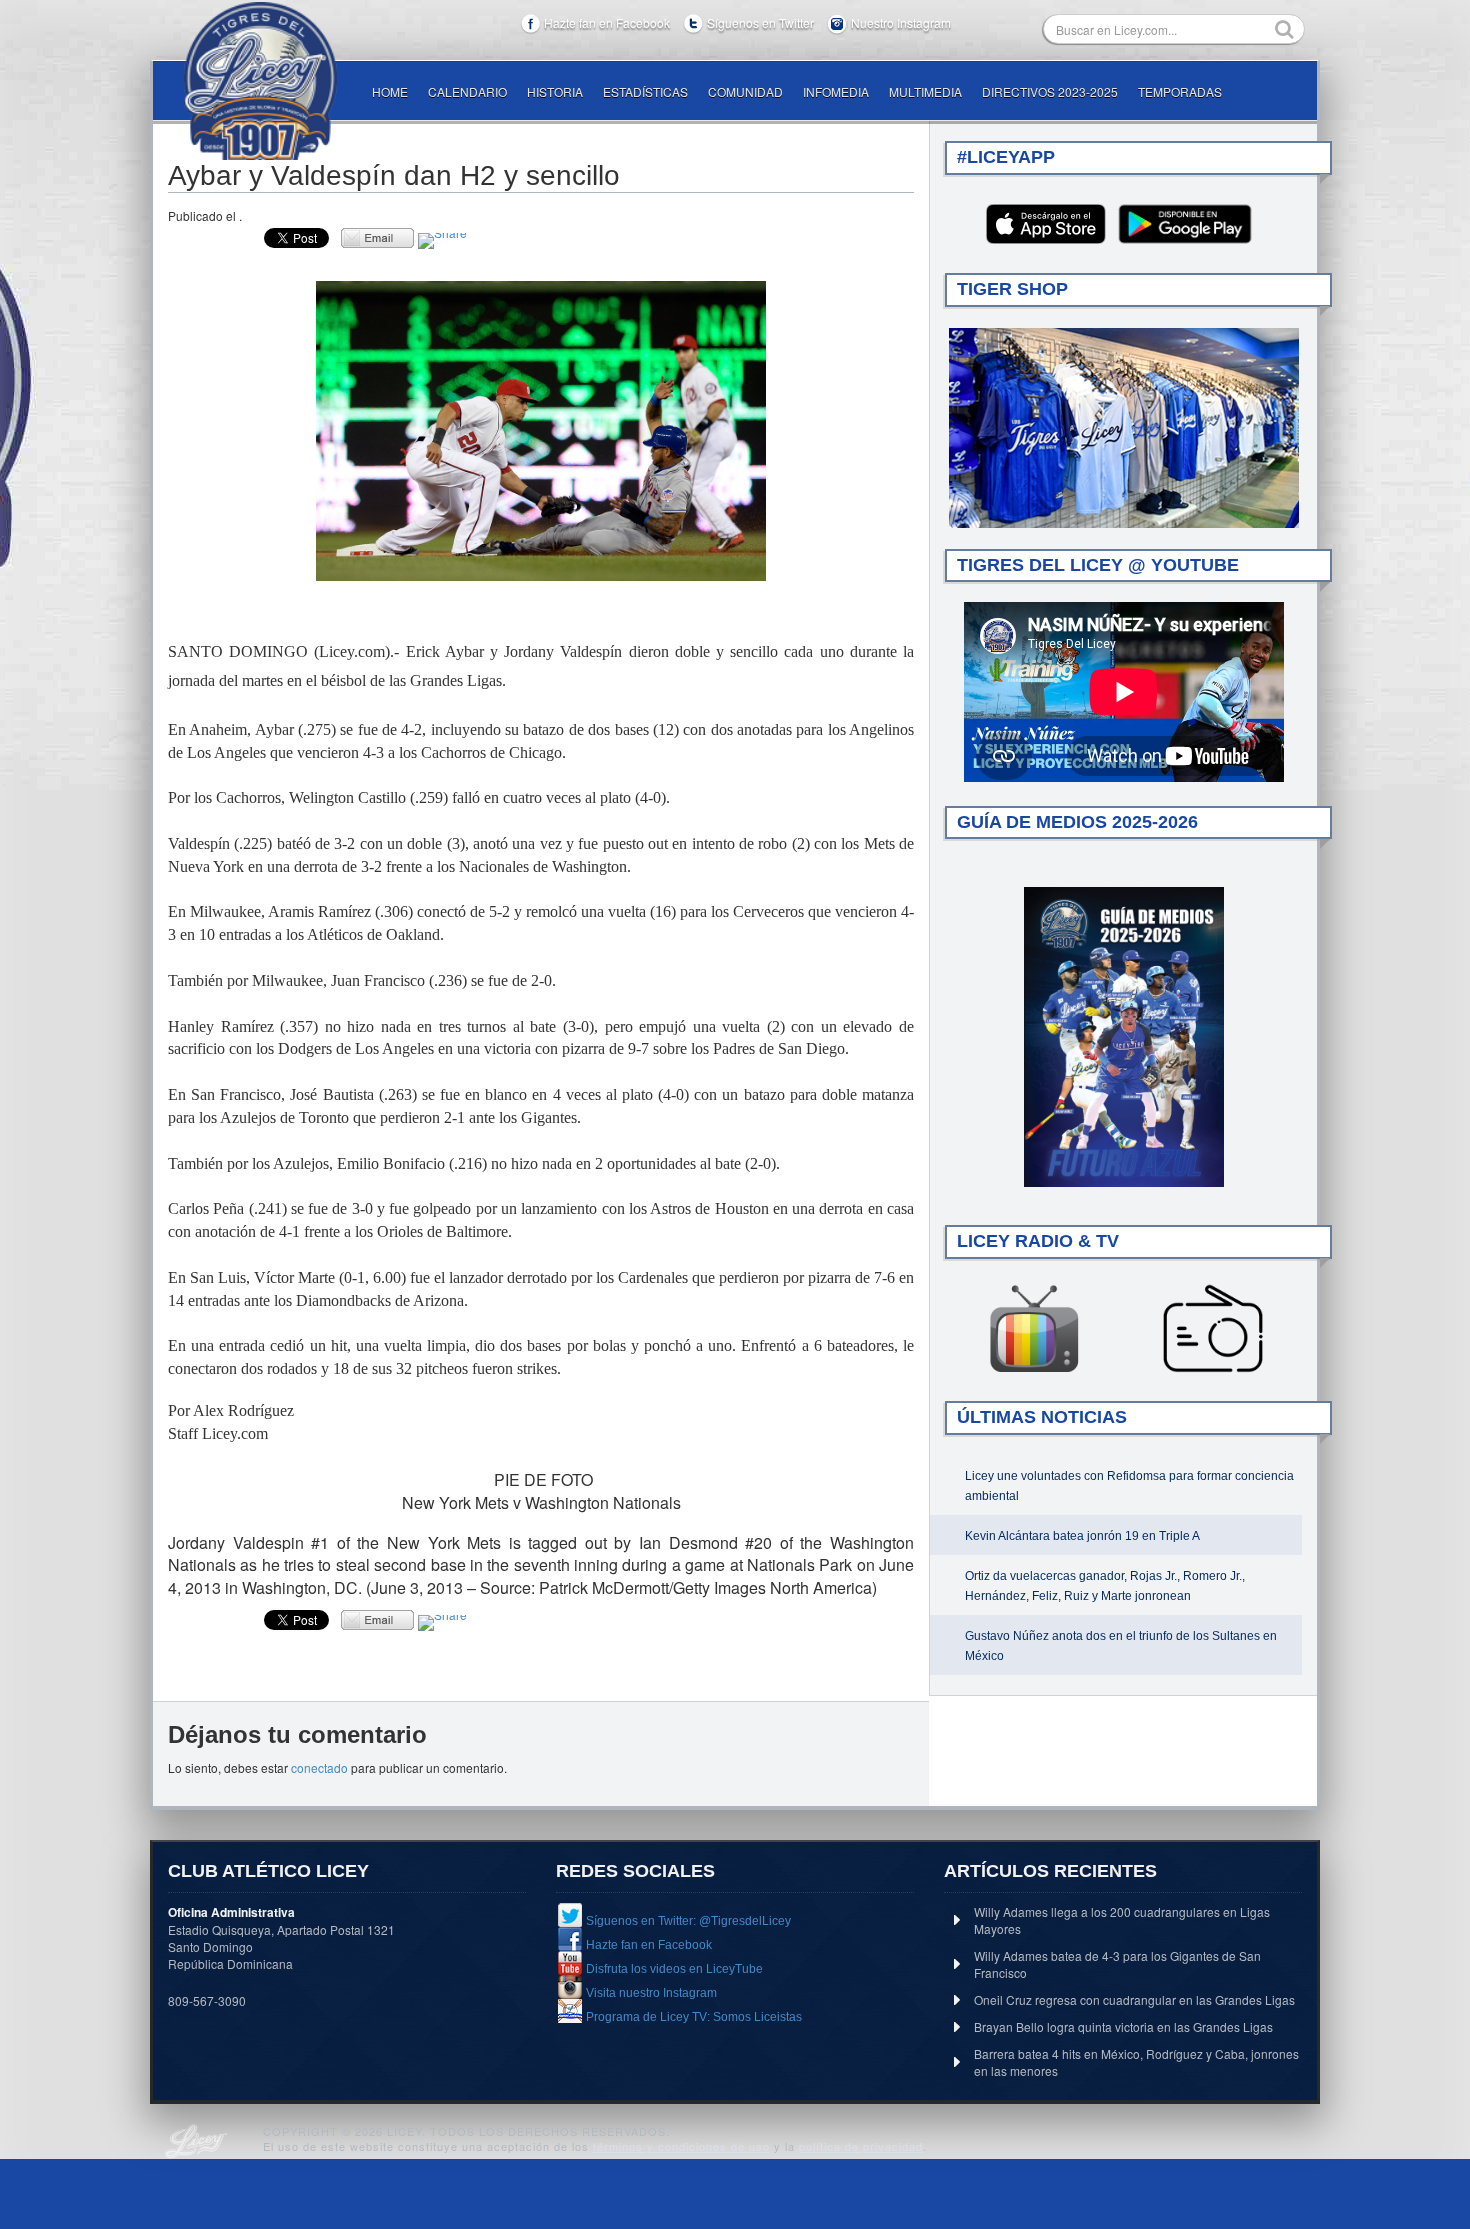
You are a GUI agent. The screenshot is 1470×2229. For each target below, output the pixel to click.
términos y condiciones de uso (681, 2146)
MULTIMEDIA (925, 91)
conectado (319, 1767)
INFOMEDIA (836, 91)
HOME (390, 91)
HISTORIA (555, 91)
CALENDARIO (467, 91)
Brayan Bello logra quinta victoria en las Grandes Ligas (1123, 2026)
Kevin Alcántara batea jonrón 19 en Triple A (1082, 1536)
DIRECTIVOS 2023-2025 (1050, 91)
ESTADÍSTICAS (645, 91)
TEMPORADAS (1180, 91)
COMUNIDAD (745, 91)
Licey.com (260, 81)
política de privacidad (861, 2146)
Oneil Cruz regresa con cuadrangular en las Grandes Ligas (1134, 1999)
